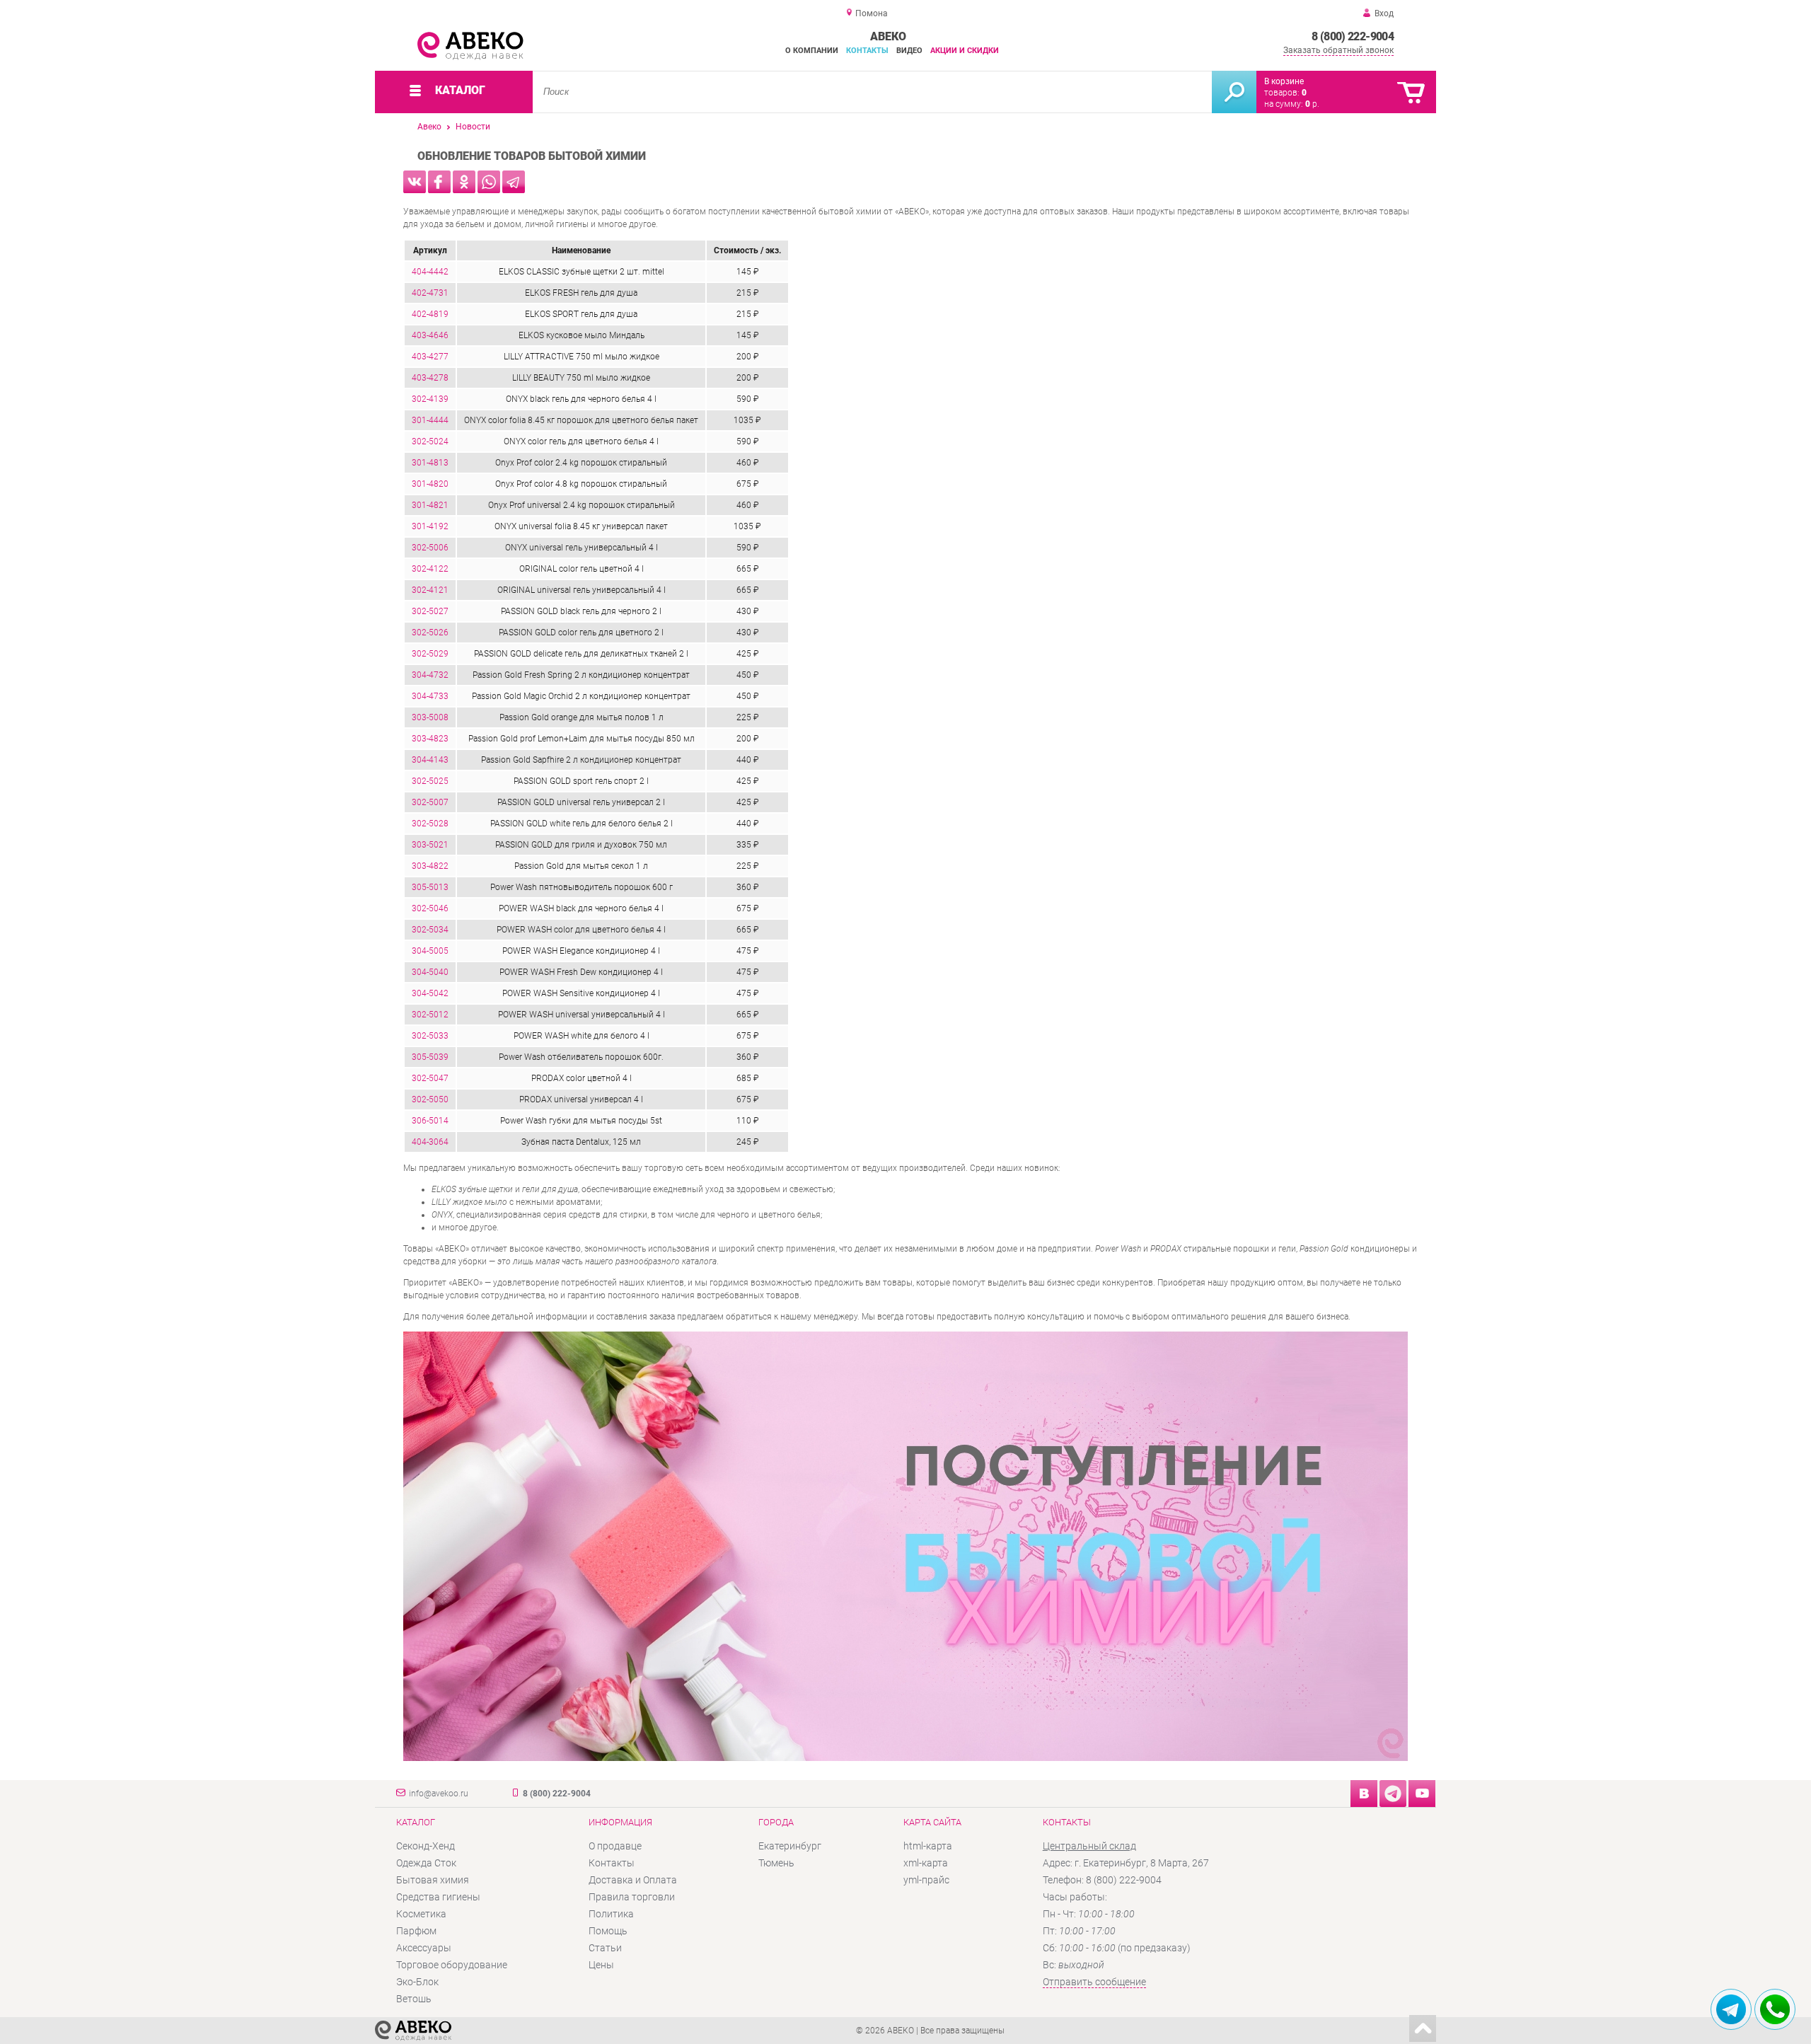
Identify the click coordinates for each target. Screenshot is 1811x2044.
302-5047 (430, 1078)
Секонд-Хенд (426, 1846)
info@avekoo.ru (439, 1794)
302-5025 (430, 781)
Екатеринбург (790, 1846)
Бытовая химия (433, 1880)
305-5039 (430, 1057)
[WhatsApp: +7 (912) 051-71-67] (1775, 2009)
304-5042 (430, 993)
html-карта (928, 1846)
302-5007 (430, 802)
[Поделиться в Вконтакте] (415, 182)
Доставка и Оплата (633, 1880)
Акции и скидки (965, 51)
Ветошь (414, 1999)
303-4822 (430, 866)
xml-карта (926, 1863)
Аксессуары (424, 1948)
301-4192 (430, 526)
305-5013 (430, 887)
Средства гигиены (438, 1897)
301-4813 (430, 463)
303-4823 (430, 739)
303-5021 (430, 845)
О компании (812, 51)
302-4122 (430, 569)
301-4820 (430, 484)
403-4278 (430, 378)
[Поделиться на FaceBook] (439, 182)
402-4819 (430, 314)
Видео (909, 51)
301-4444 (430, 420)
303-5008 (430, 717)
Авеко (429, 127)
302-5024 (430, 441)
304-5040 (430, 972)
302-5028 (430, 824)
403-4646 (430, 335)
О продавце (615, 1846)
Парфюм (416, 1931)
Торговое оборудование (452, 1965)
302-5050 (430, 1099)
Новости (473, 127)
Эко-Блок (417, 1982)
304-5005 (430, 951)
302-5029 (430, 654)
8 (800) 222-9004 (1353, 36)
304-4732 (430, 675)
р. (1312, 104)
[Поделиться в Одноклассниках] (464, 182)
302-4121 (430, 590)
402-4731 (430, 293)
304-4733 (430, 696)
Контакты (867, 51)
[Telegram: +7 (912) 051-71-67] (1731, 2009)
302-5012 (430, 1015)
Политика (611, 1914)
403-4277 (430, 357)
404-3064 (430, 1142)
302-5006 (430, 548)
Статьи (605, 1948)
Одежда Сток (426, 1863)
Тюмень (776, 1863)
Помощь (608, 1931)
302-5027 (430, 611)
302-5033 (430, 1036)
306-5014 (430, 1121)
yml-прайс (926, 1880)
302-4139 (430, 399)
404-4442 (430, 272)
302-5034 (430, 930)
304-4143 (430, 760)
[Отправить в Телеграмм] (514, 182)
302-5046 (430, 908)
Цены (601, 1965)
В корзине (1284, 81)
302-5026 (430, 633)
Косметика (421, 1914)
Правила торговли (632, 1897)
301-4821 (430, 505)
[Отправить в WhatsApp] (489, 182)
